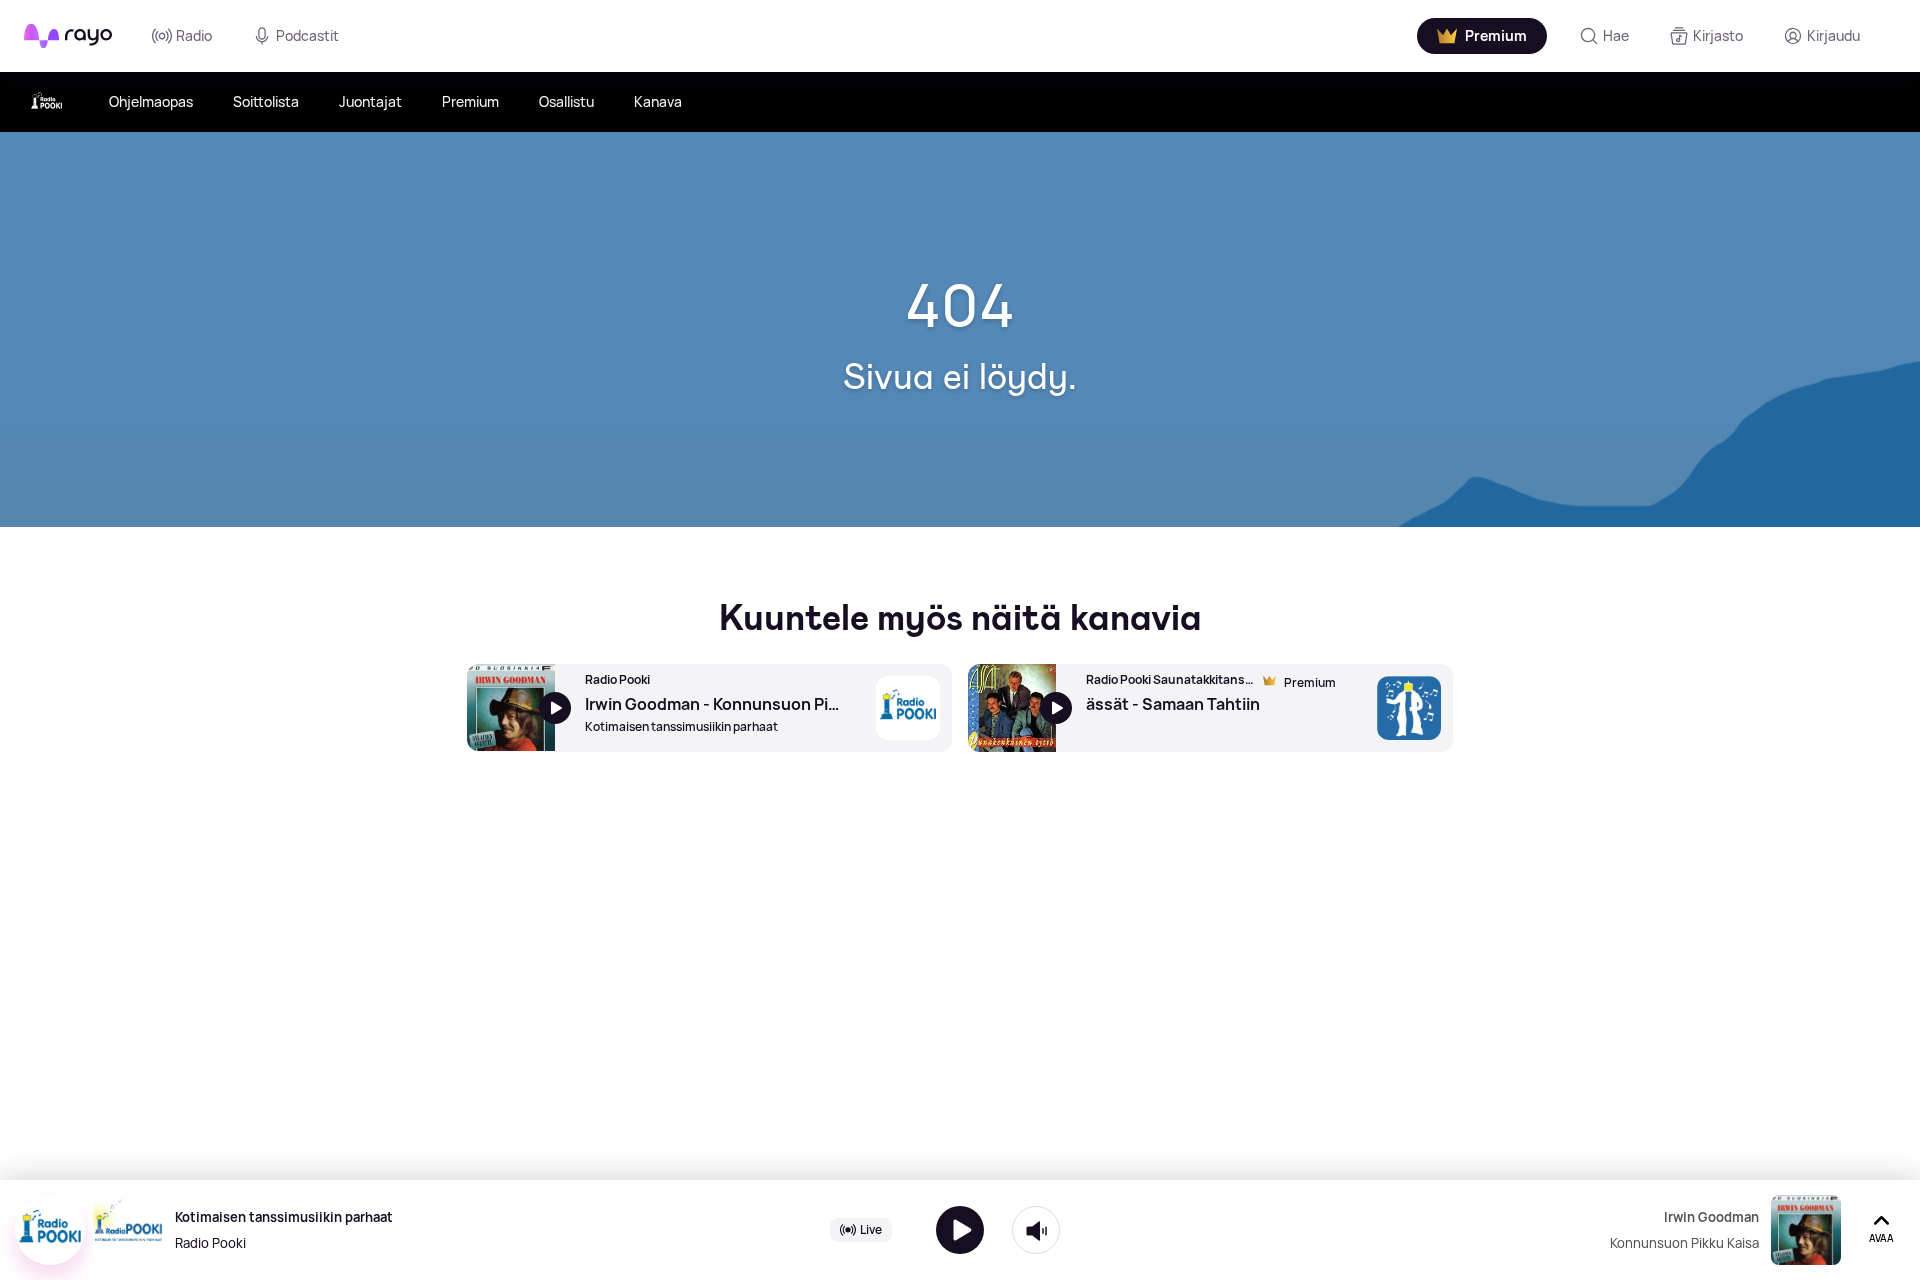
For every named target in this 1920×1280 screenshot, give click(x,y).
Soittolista (266, 101)
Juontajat (370, 101)
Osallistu (566, 101)
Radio (194, 35)
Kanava (658, 101)
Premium (470, 101)
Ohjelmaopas (151, 101)
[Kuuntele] (960, 1230)
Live (871, 1229)
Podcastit (307, 35)
